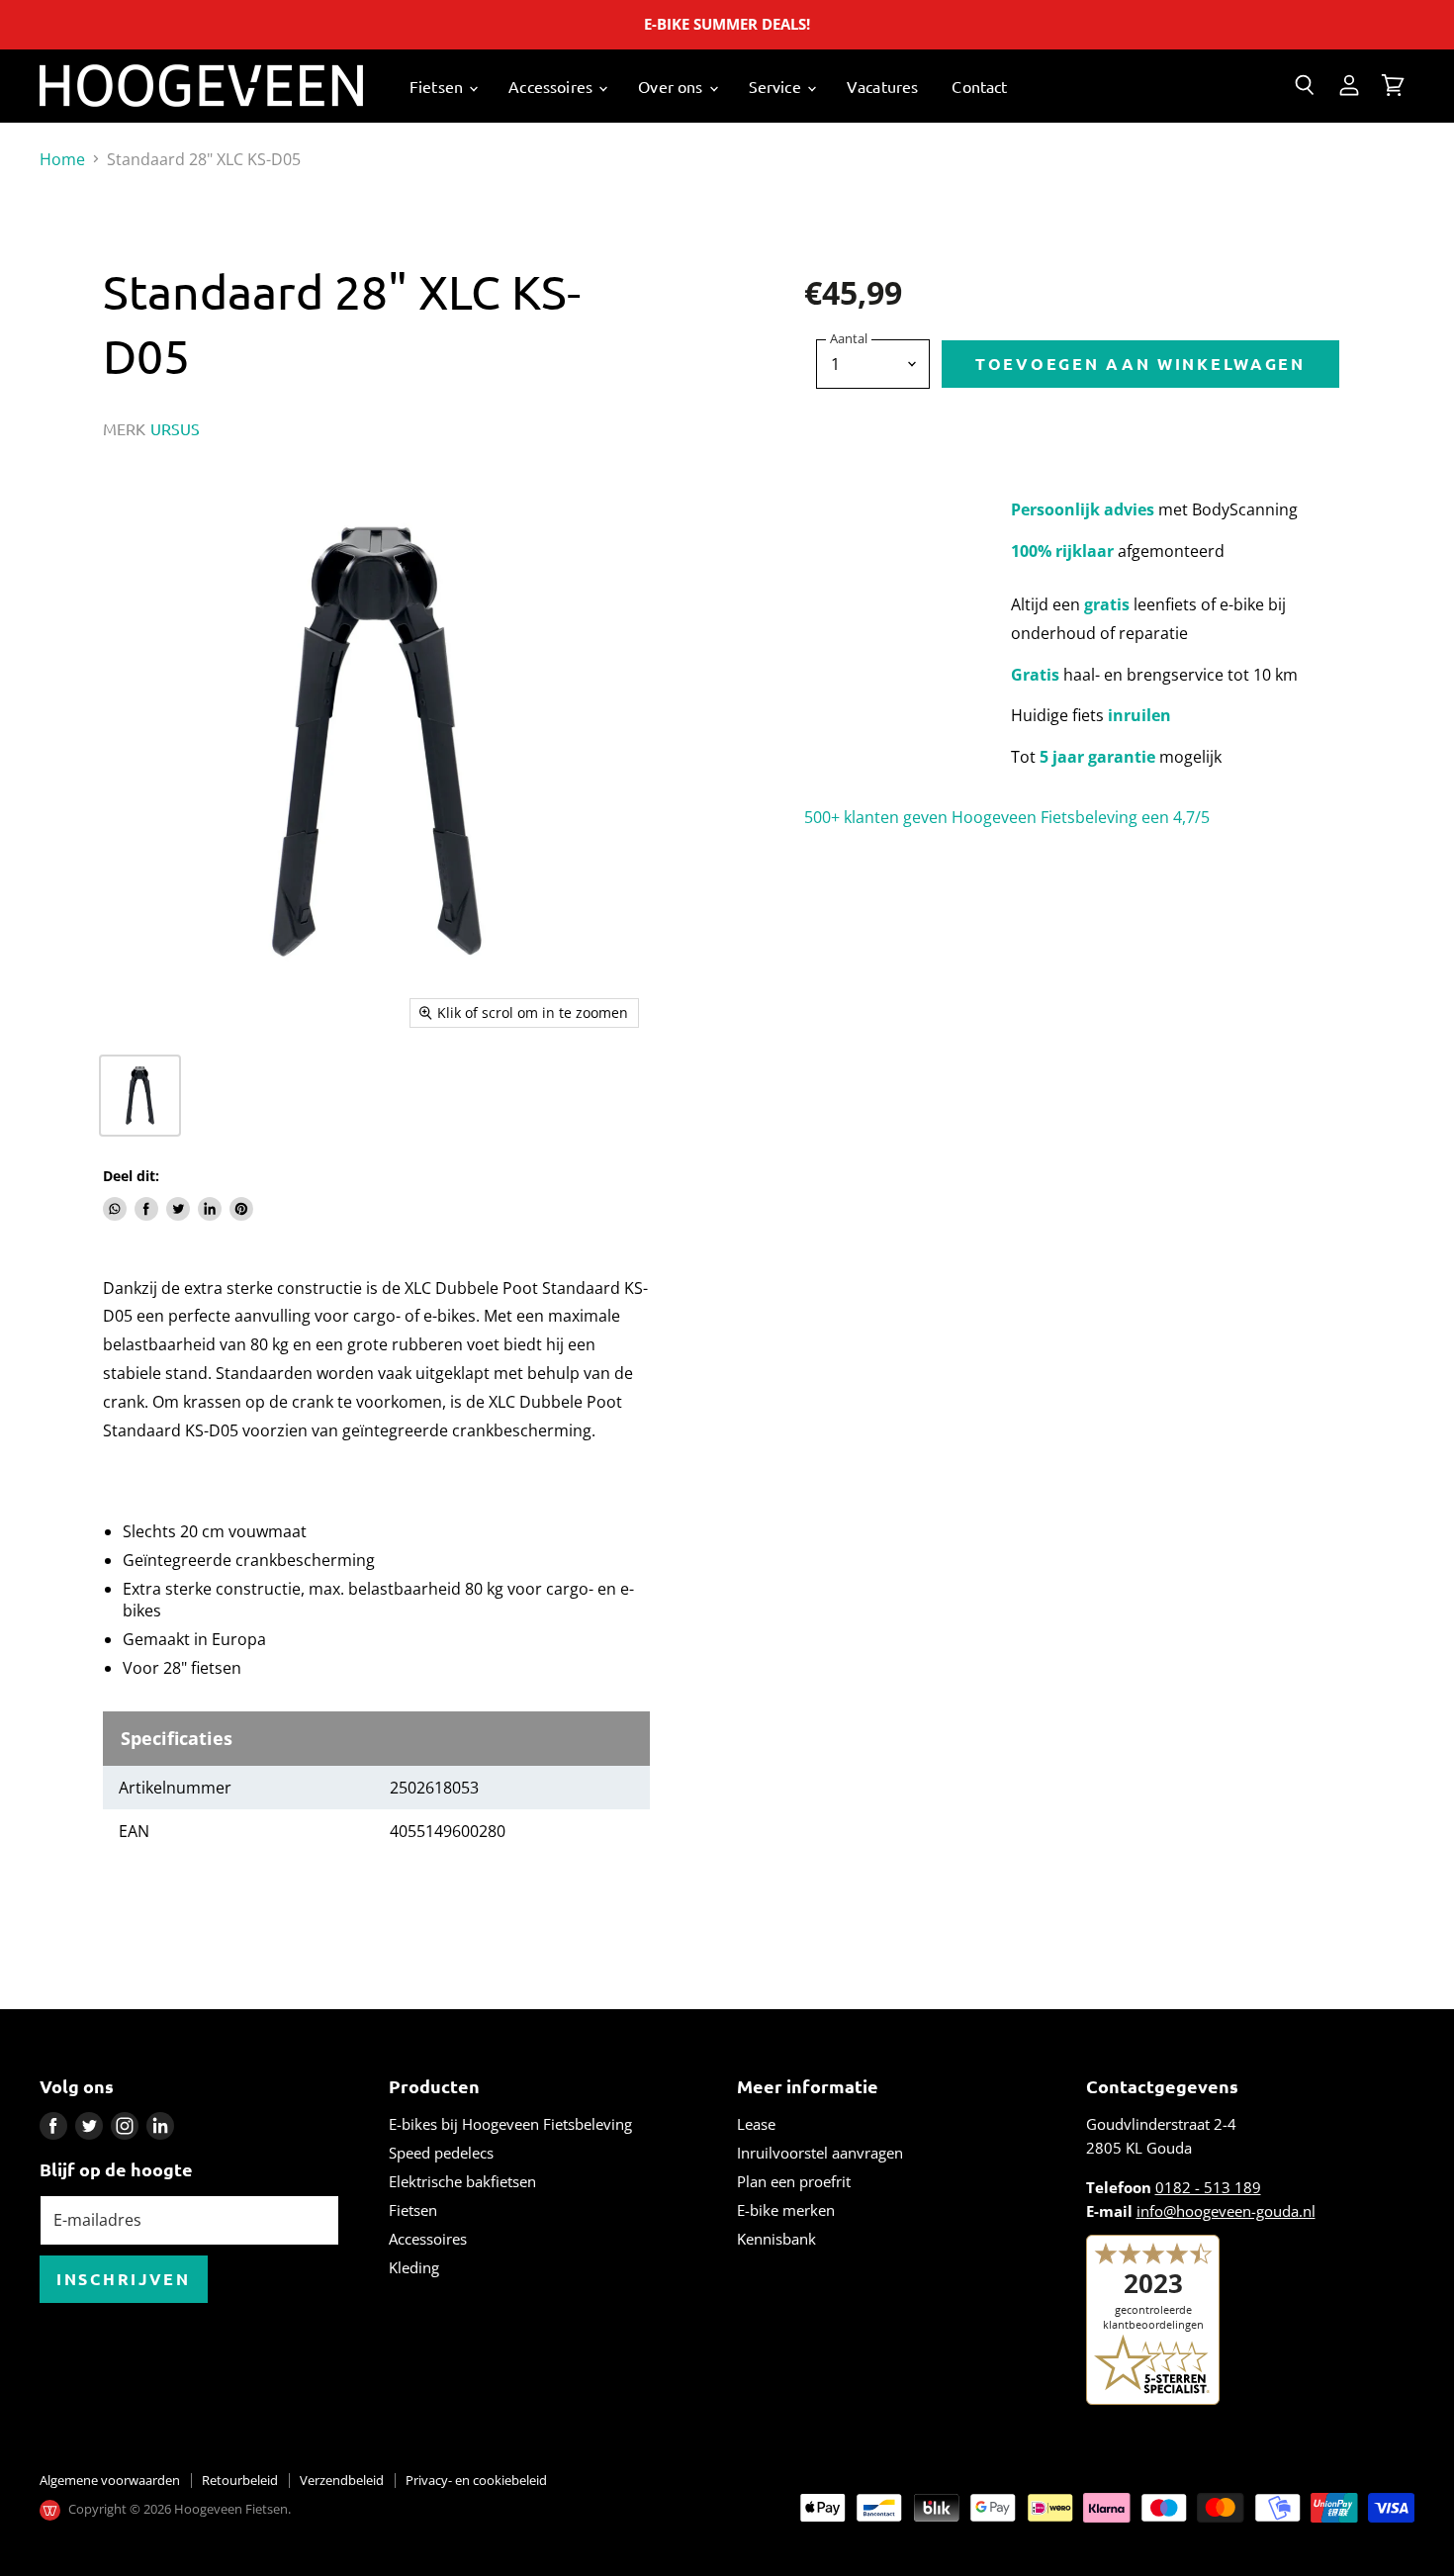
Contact (979, 86)
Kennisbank (776, 2239)
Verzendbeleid (342, 2480)
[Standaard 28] (140, 1096)
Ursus (176, 428)
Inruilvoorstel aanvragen (820, 2153)
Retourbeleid (240, 2480)
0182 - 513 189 (1208, 2187)
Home (62, 159)
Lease (756, 2124)
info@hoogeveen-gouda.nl (1226, 2211)
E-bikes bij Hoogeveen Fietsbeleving (510, 2124)
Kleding (414, 2267)
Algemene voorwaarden (110, 2480)
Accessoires (552, 86)
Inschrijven (124, 2279)
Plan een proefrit (794, 2181)
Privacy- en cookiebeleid (476, 2480)
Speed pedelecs (441, 2153)
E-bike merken (786, 2210)
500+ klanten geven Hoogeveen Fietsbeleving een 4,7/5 (1007, 817)
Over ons (672, 86)
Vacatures (882, 86)
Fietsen (438, 86)
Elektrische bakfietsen (462, 2181)
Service (777, 86)
